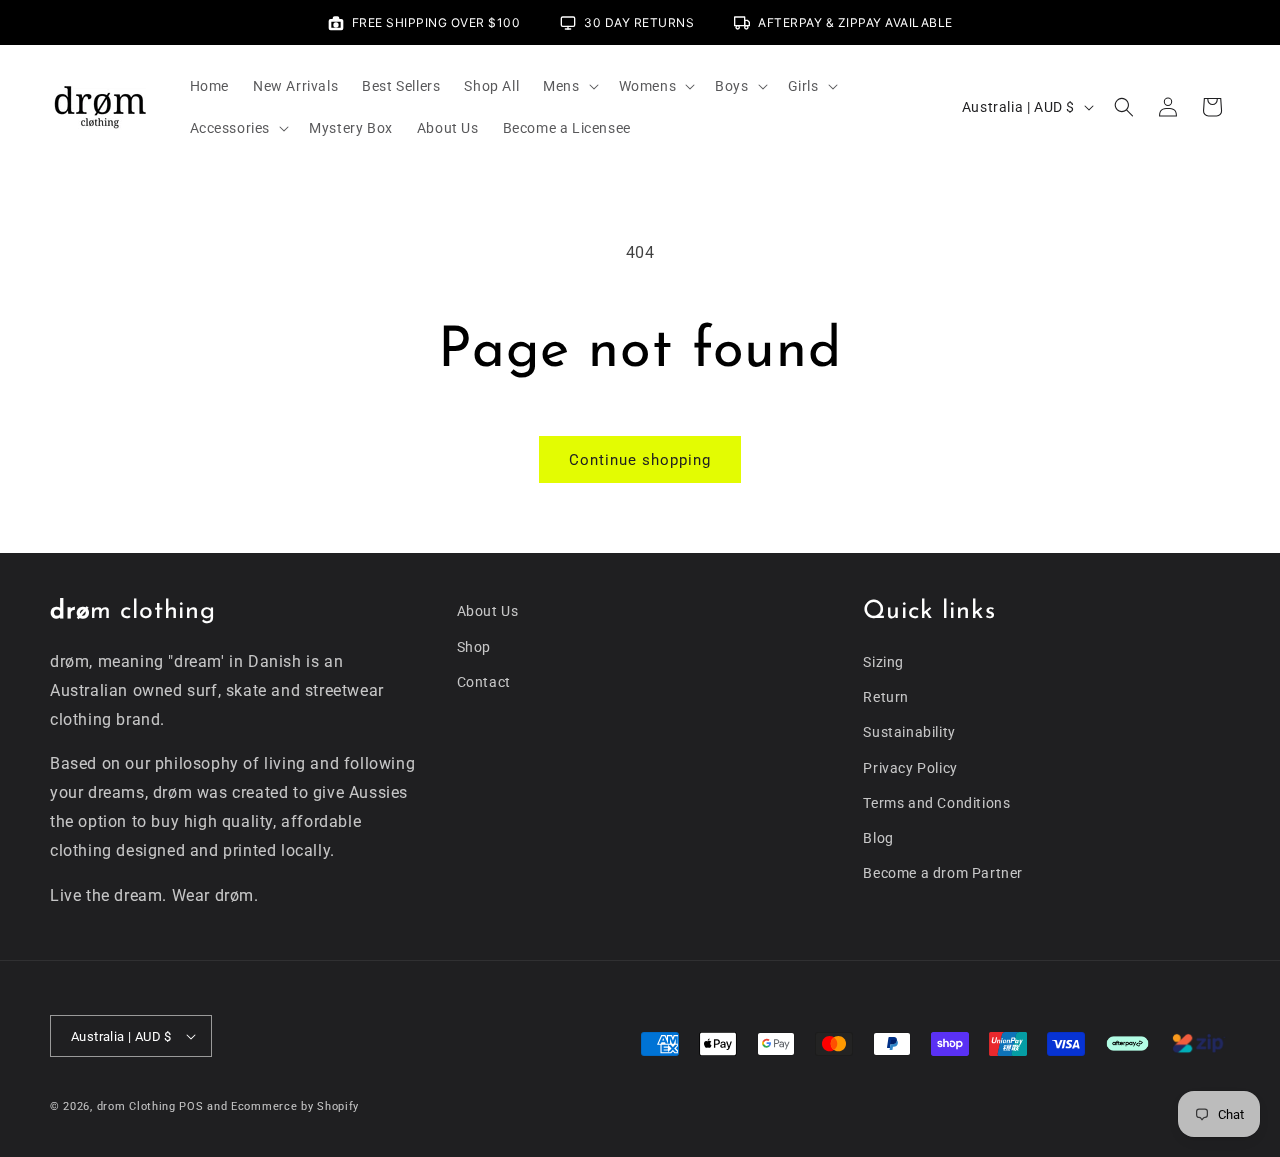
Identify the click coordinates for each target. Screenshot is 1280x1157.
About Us (488, 611)
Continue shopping (640, 460)
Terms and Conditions (936, 803)
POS (191, 1106)
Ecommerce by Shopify (295, 1106)
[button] (568, 86)
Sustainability (909, 732)
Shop (474, 647)
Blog (878, 838)
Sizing (883, 662)
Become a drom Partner (943, 873)
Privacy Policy (910, 768)
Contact (484, 682)
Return (886, 697)
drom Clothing (136, 1106)
